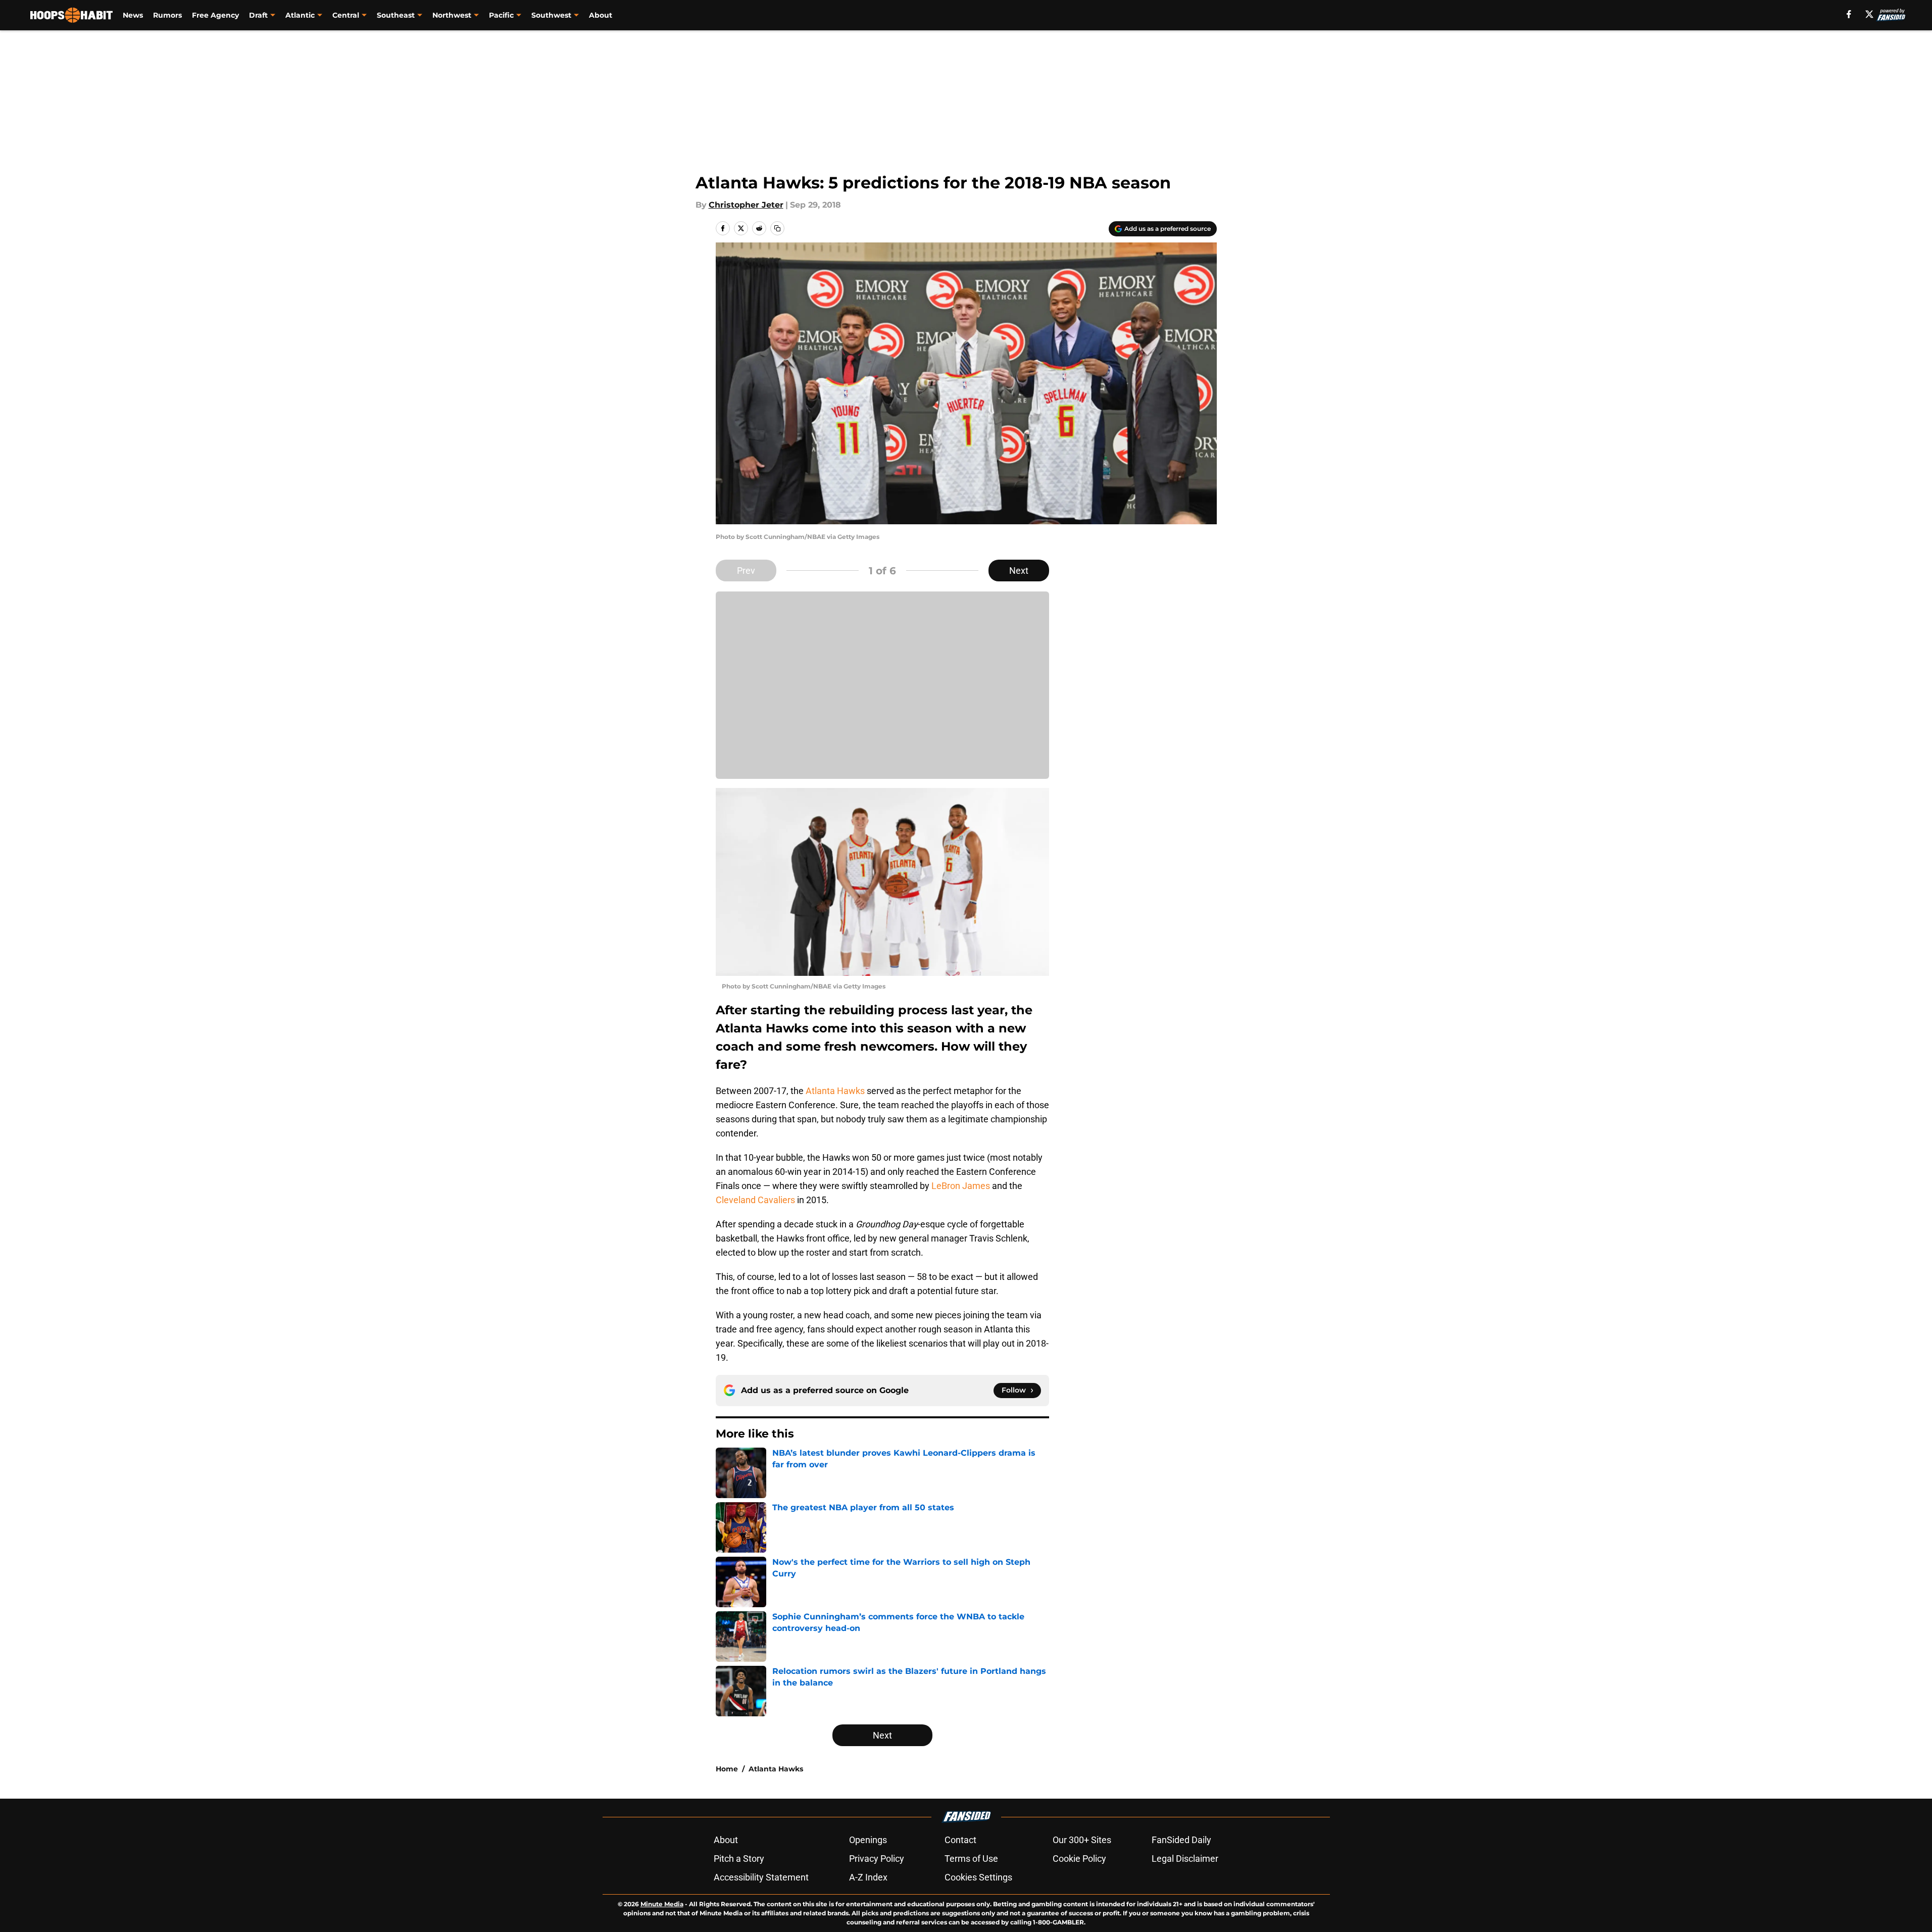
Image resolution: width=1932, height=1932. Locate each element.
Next (1019, 571)
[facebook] (1849, 14)
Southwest (551, 15)
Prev (746, 571)
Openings (868, 1840)
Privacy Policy (877, 1859)
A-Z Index (868, 1877)
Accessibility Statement (761, 1877)
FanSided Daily (1181, 1840)
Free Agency (215, 15)
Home (727, 1769)
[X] (1869, 14)
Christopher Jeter (746, 205)
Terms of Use (971, 1859)
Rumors (167, 15)
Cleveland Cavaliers (755, 1200)
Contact (960, 1840)
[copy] (777, 228)
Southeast (396, 15)
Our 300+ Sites (1082, 1840)
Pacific (501, 15)
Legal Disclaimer (1185, 1859)
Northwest (452, 15)
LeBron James (961, 1186)
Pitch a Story (739, 1859)
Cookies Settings (978, 1877)
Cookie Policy (1079, 1859)
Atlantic (300, 15)
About (601, 15)
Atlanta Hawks (835, 1091)
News (133, 15)
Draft (258, 15)
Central (346, 15)
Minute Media (662, 1904)
